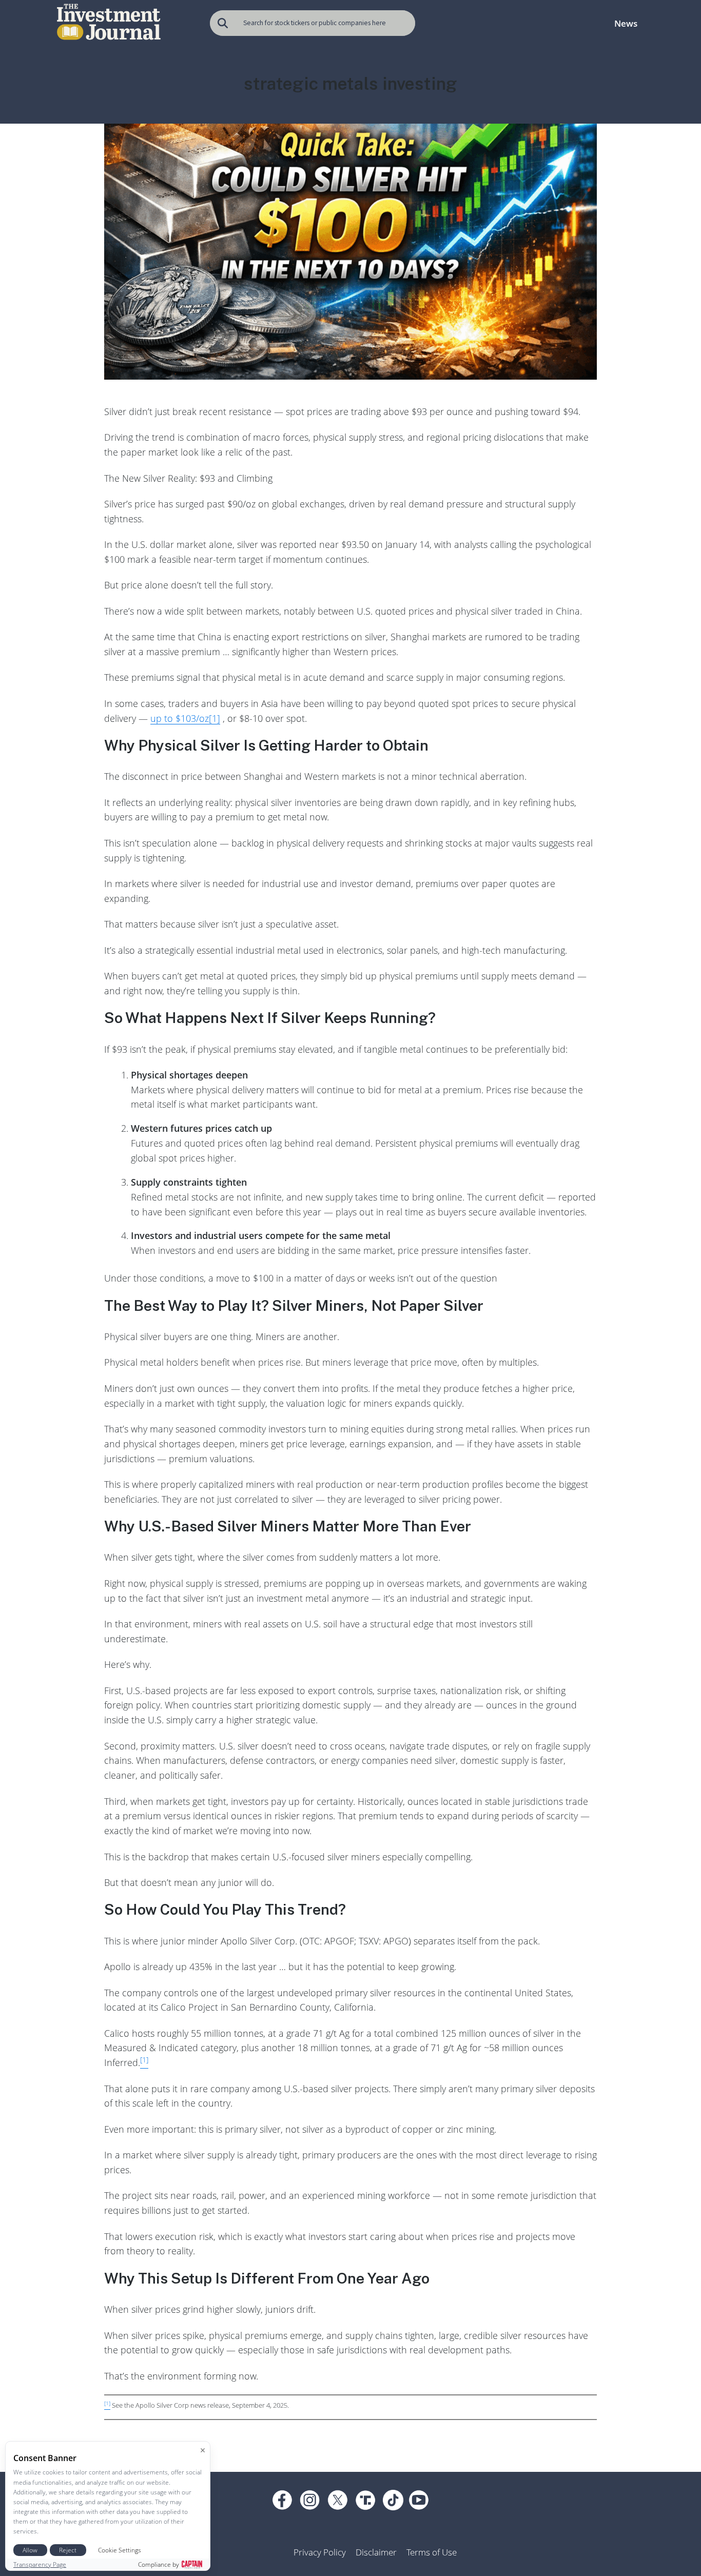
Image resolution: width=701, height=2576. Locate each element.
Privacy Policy (320, 2552)
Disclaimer (376, 2552)
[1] (215, 718)
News (626, 23)
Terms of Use (432, 2552)
